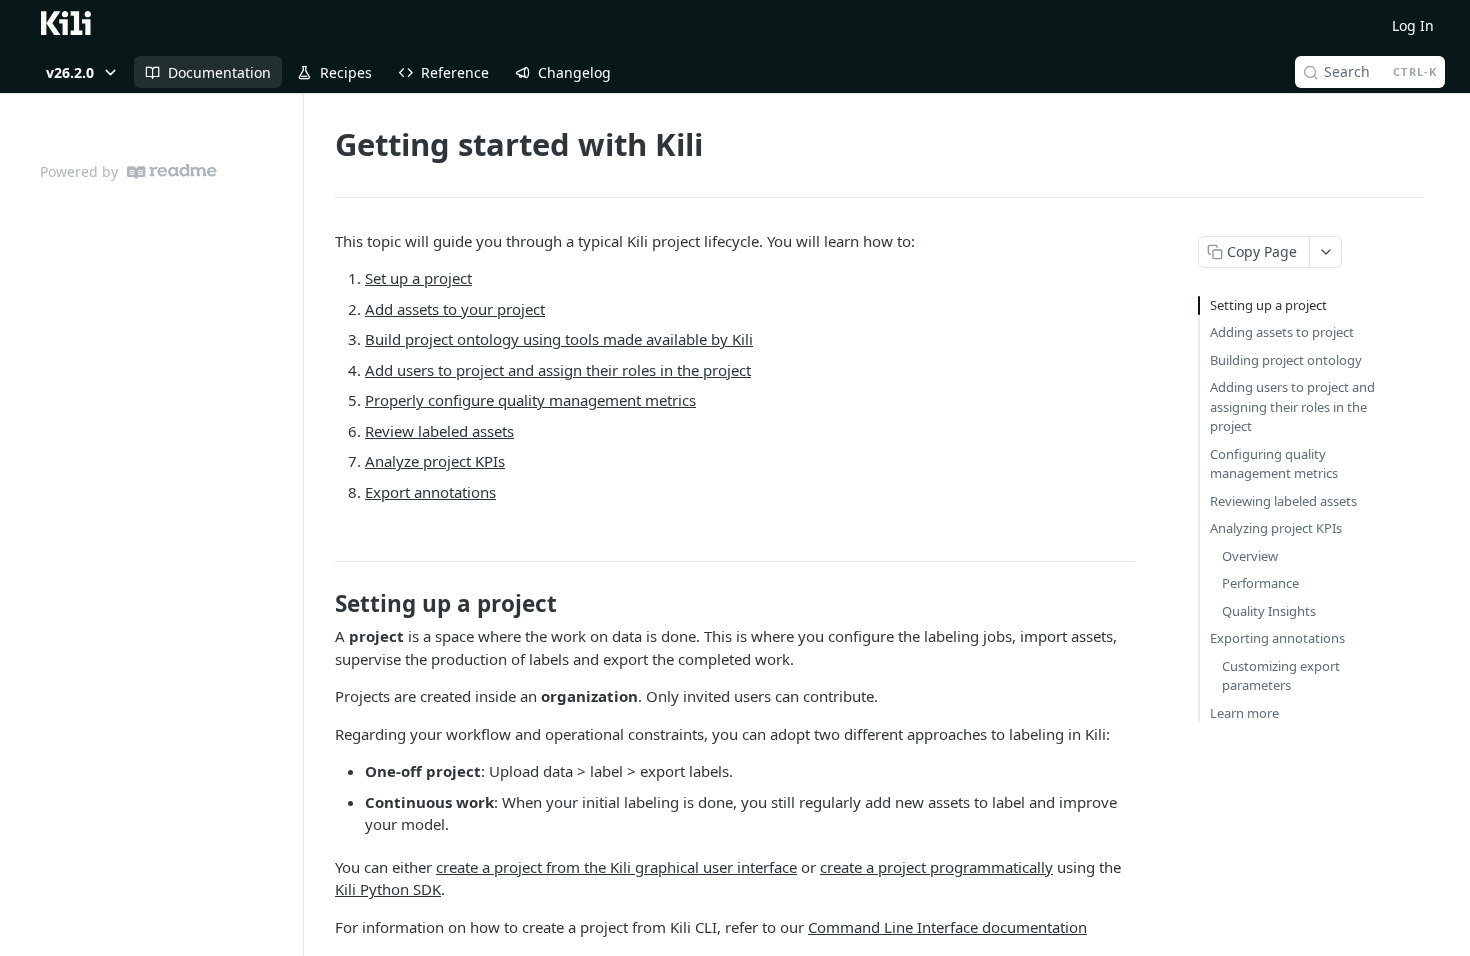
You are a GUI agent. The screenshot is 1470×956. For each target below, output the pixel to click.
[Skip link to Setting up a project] (321, 604)
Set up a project (418, 278)
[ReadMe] (172, 171)
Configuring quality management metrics (1274, 464)
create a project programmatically (936, 867)
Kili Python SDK (388, 889)
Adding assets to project (1282, 332)
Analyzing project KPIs (1276, 528)
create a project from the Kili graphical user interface (616, 867)
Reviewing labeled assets (1283, 501)
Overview (1250, 556)
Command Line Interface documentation (947, 927)
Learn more (1244, 713)
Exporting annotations (1277, 638)
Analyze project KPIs (435, 461)
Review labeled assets (439, 431)
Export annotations (430, 492)
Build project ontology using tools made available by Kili (559, 339)
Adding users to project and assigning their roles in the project (1292, 406)
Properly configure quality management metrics (530, 400)
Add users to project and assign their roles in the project (558, 370)
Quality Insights (1269, 611)
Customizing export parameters (1281, 676)
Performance (1260, 583)
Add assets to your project (455, 309)
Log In (1413, 25)
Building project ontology (1286, 360)
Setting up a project (1268, 305)
